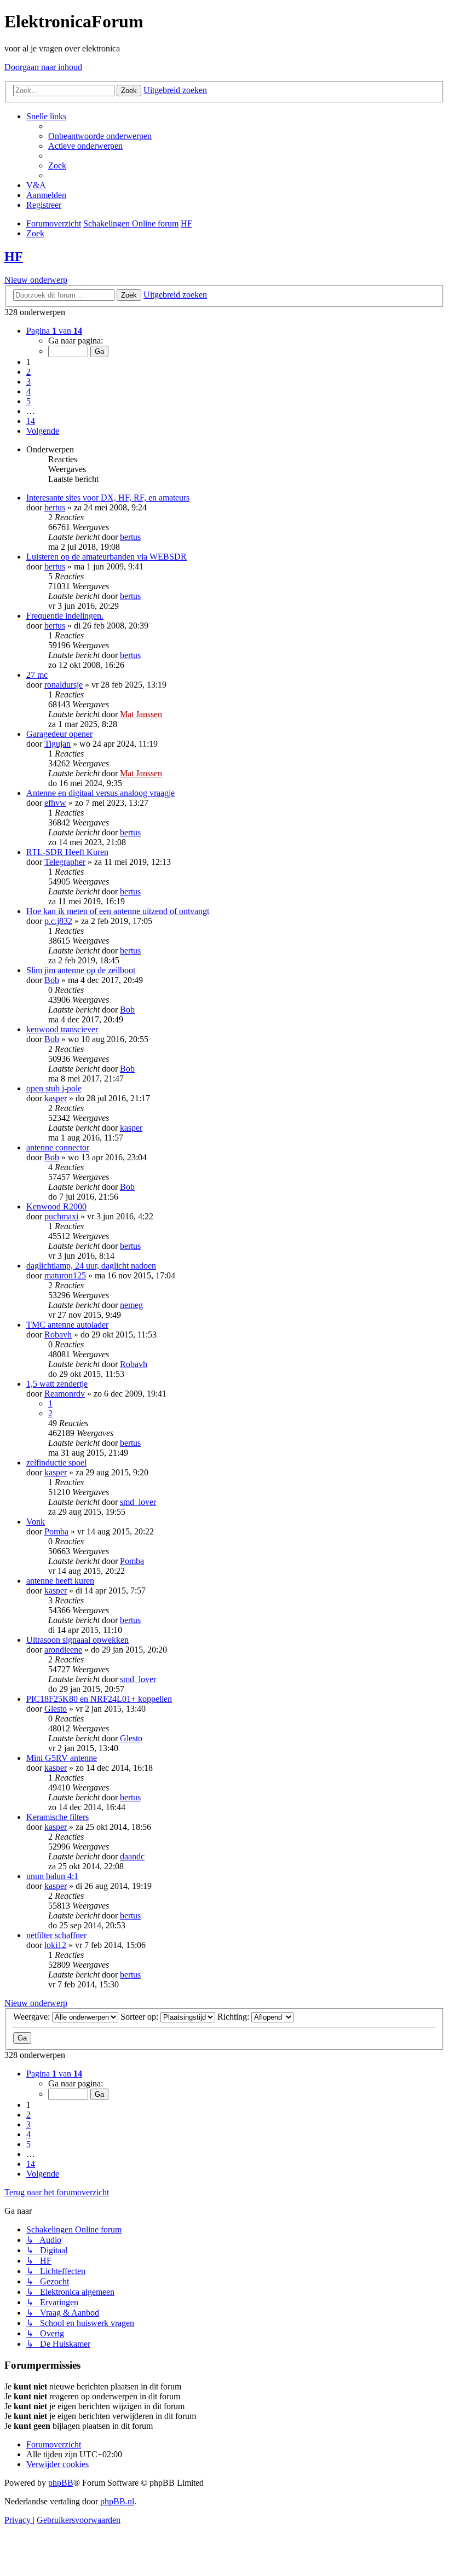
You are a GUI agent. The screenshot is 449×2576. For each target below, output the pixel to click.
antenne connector (58, 1147)
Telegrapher (65, 862)
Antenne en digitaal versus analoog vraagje (100, 793)
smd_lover (138, 1502)
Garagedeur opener (59, 734)
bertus (55, 507)
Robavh (58, 1334)
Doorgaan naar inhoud (43, 67)
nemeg (131, 1305)
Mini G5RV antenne (62, 1758)
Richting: (234, 2017)
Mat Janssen (141, 714)
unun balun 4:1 (52, 1876)
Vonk (36, 1522)
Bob (52, 980)
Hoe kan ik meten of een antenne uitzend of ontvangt (118, 911)
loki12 (55, 1945)
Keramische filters (57, 1817)
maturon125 (65, 1275)
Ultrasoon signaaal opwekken (77, 1640)
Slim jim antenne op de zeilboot (81, 970)
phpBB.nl (117, 2501)
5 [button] (28, 401)
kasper (56, 1098)
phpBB (61, 2483)
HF (14, 257)
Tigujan (57, 744)
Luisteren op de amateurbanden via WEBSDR (107, 557)
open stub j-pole (54, 1088)
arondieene (63, 1650)
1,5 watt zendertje (57, 1384)
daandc (132, 1856)
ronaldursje (64, 685)
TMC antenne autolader (67, 1325)
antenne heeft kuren (60, 1581)
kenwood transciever (62, 1029)
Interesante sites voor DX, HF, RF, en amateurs (108, 498)
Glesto (56, 1709)
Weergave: (33, 2017)
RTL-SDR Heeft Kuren (67, 852)
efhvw (55, 803)
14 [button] (31, 421)
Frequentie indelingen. (65, 616)
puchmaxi (61, 1216)
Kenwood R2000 (56, 1206)
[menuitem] (100, 136)
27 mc (37, 675)
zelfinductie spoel (56, 1463)
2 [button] (28, 372)
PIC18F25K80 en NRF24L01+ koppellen (99, 1699)
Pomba (56, 1531)
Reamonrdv (65, 1394)
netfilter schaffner (56, 1935)
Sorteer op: (140, 2017)
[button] (54, 331)
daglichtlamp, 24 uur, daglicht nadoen (91, 1266)
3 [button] (28, 382)
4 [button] (28, 391)
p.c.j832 (58, 921)
